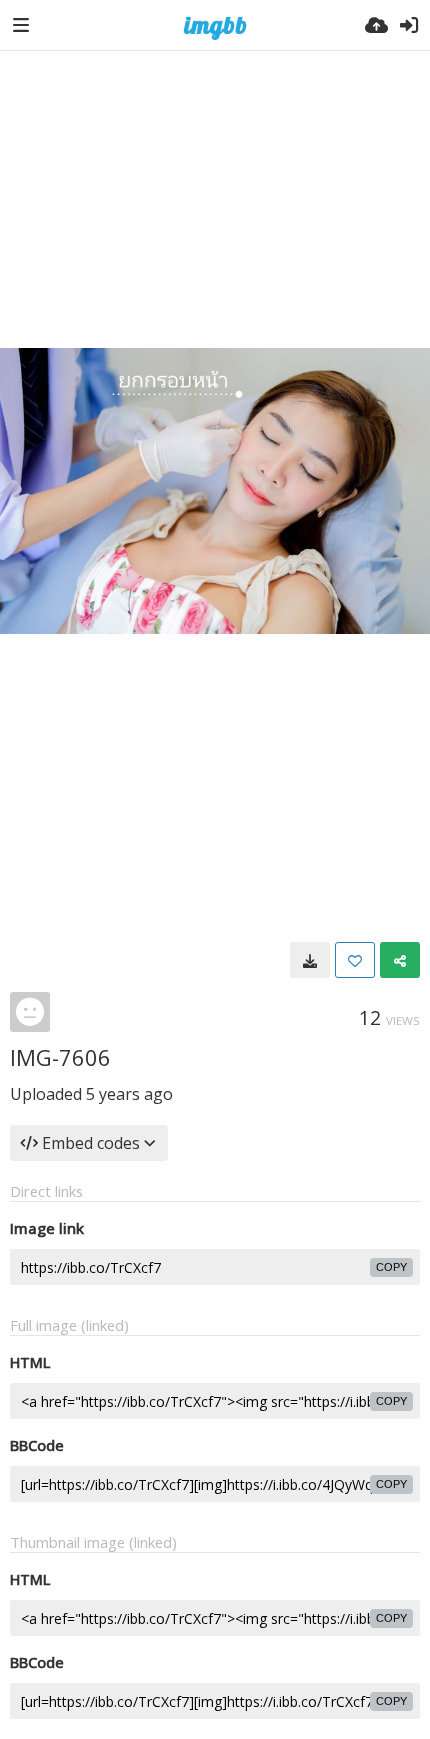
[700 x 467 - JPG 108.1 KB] (310, 960)
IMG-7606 (60, 1057)
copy (391, 1267)
